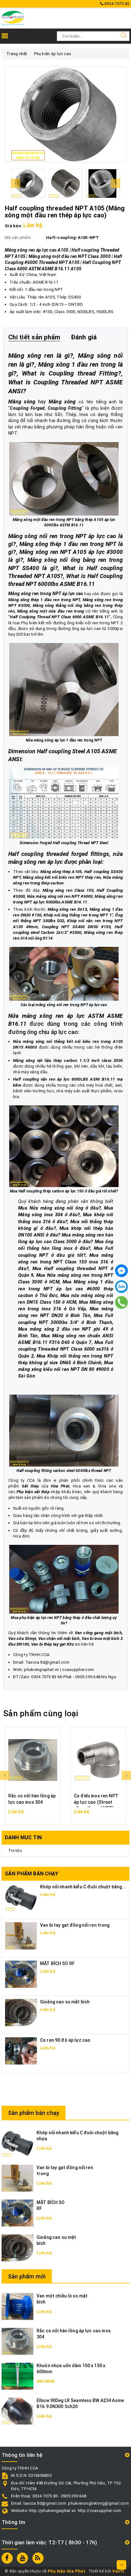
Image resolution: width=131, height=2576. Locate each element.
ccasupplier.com (78, 1670)
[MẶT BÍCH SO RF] (21, 1974)
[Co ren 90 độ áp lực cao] (21, 2051)
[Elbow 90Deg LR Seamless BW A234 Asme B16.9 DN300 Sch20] (17, 2411)
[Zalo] (121, 1287)
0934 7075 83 (116, 4)
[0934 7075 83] (122, 1302)
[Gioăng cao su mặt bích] (21, 2012)
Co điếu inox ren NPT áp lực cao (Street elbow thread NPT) (96, 1802)
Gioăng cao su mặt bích (65, 2002)
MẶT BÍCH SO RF (57, 1963)
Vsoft (118, 2571)
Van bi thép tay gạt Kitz (52, 1644)
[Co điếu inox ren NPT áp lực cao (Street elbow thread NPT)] (98, 1760)
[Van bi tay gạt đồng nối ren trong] (21, 1936)
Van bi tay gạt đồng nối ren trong (75, 1925)
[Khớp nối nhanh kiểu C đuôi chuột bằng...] (21, 1897)
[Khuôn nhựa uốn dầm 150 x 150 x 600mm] (17, 2376)
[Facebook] (121, 1271)
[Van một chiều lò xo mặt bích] (17, 2306)
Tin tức (15, 1850)
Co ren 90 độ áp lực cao (65, 2040)
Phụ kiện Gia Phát (66, 2571)
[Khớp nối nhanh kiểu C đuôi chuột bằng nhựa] (17, 2143)
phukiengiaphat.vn (41, 1670)
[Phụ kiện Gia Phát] (13, 18)
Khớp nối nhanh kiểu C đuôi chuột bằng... (83, 1887)
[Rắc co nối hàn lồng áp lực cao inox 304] (33, 1760)
